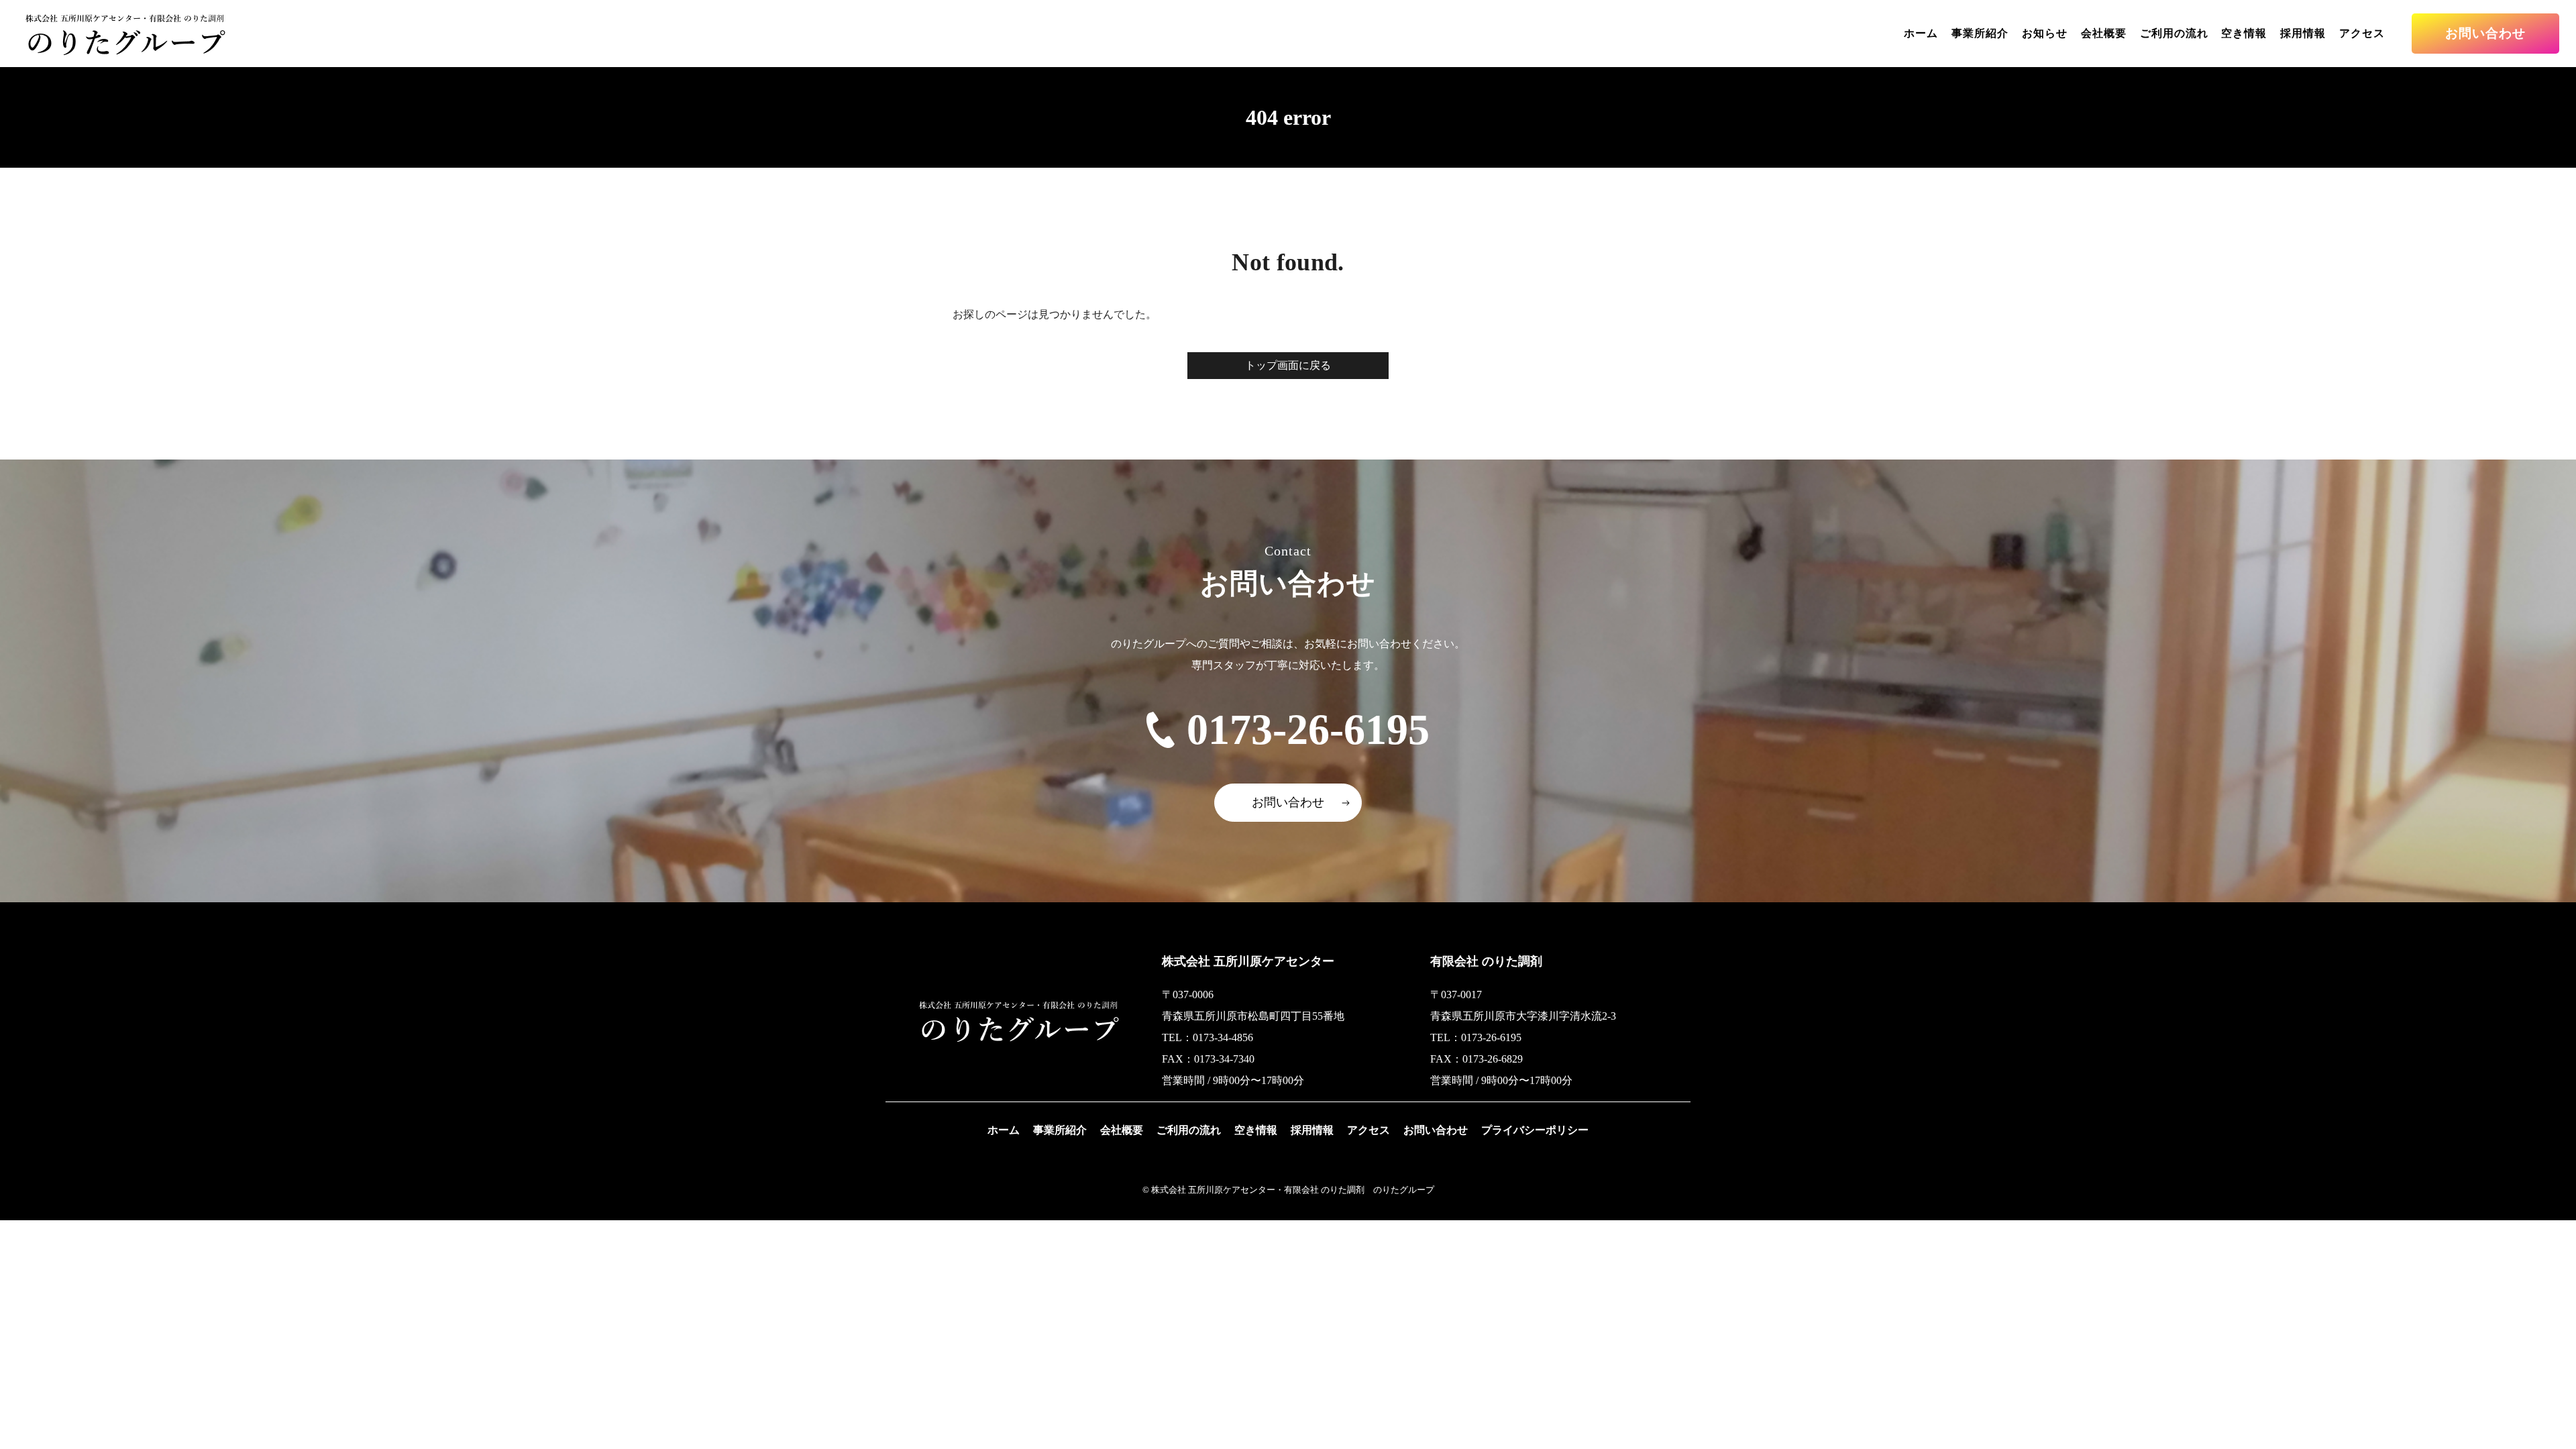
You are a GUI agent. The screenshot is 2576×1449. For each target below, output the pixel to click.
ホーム (1921, 33)
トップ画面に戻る (1288, 365)
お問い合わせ (2485, 33)
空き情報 (2244, 33)
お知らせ (2045, 33)
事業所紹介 (1980, 33)
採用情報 (2303, 33)
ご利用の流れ (2174, 33)
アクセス (2362, 33)
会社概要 (2104, 33)
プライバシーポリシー (1535, 1130)
